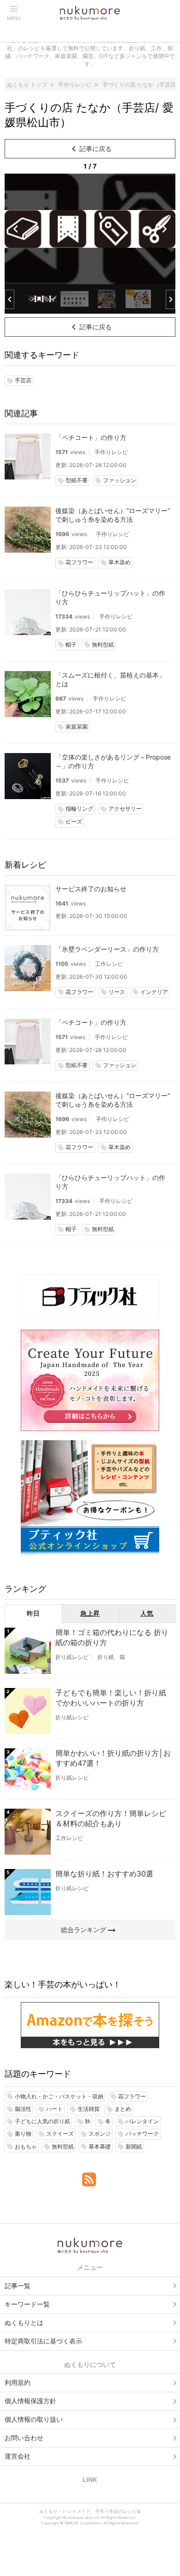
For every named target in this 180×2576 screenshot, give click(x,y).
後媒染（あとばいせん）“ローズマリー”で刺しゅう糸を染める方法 (113, 515)
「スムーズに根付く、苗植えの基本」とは (110, 679)
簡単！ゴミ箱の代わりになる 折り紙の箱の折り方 (112, 1637)
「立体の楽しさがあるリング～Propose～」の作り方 (113, 761)
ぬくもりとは (24, 2322)
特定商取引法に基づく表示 (43, 2341)
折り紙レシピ (72, 1657)
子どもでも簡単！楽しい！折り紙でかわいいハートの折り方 (111, 1698)
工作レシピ (109, 964)
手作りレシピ (111, 452)
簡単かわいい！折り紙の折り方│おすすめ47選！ (113, 1758)
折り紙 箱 (111, 1657)
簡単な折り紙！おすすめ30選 (104, 1874)
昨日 (33, 1613)
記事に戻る (90, 149)
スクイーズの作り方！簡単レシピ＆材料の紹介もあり (111, 1818)
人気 (147, 1613)
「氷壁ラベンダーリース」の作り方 (107, 949)
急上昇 (90, 1613)
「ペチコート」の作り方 (91, 437)
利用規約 (18, 2382)
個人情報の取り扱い (34, 2419)
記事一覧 (18, 2286)
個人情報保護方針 (30, 2401)
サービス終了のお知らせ (91, 889)
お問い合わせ (24, 2438)
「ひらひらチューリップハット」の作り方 (110, 597)
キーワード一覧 (27, 2304)
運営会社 (18, 2456)
